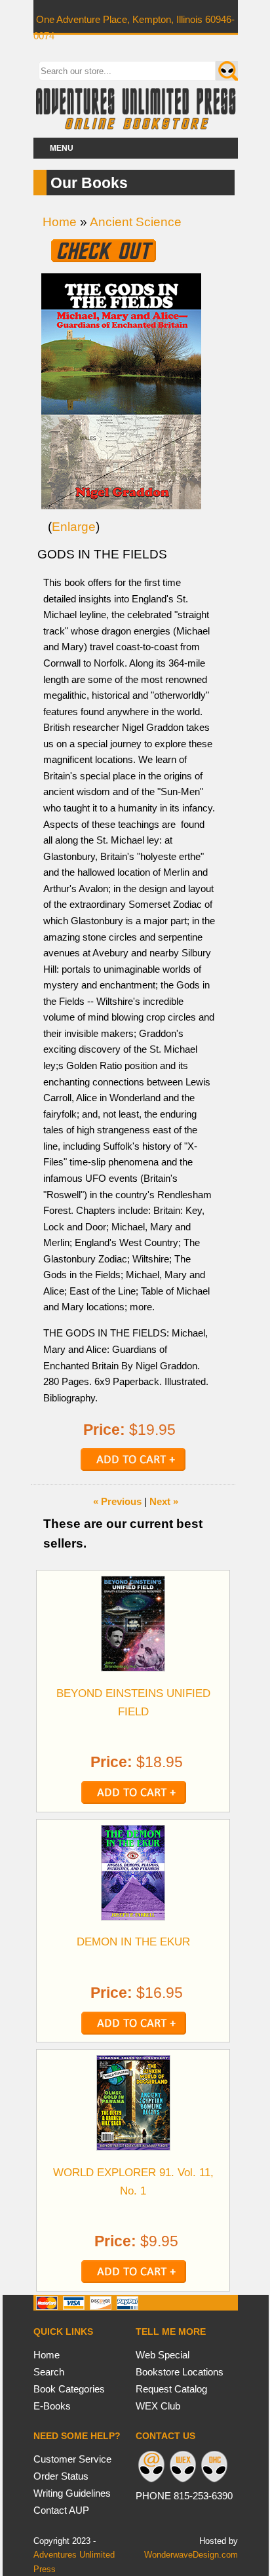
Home (60, 222)
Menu (62, 148)
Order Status (61, 2476)
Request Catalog (171, 2389)
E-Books (52, 2406)
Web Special (163, 2355)
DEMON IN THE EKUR (133, 1942)
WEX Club (158, 2406)
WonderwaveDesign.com (191, 2555)
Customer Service (72, 2459)
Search (49, 2372)
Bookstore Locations (180, 2372)
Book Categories (69, 2389)
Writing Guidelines (72, 2493)
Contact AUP (61, 2510)
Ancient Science (136, 222)
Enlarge (74, 527)
